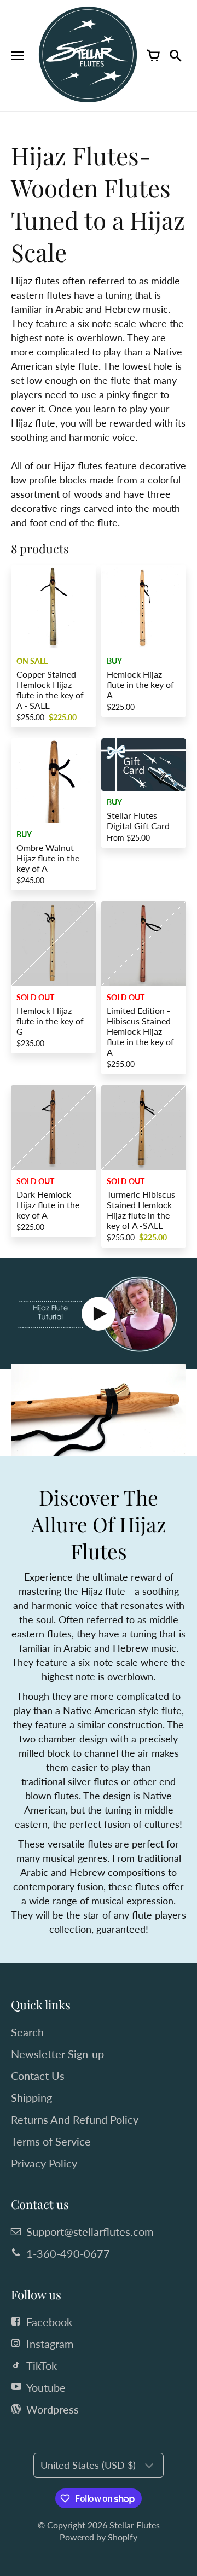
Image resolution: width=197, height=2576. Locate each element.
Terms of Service (51, 2141)
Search (27, 2032)
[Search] (175, 56)
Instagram (50, 2344)
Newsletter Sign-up (57, 2054)
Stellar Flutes (135, 2525)
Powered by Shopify (99, 2537)
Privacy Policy (44, 2163)
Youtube (46, 2387)
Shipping (31, 2097)
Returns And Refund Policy (75, 2119)
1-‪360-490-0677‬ (68, 2253)
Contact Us (38, 2076)
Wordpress (53, 2409)
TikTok (42, 2365)
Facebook (49, 2322)
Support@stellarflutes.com (90, 2231)
